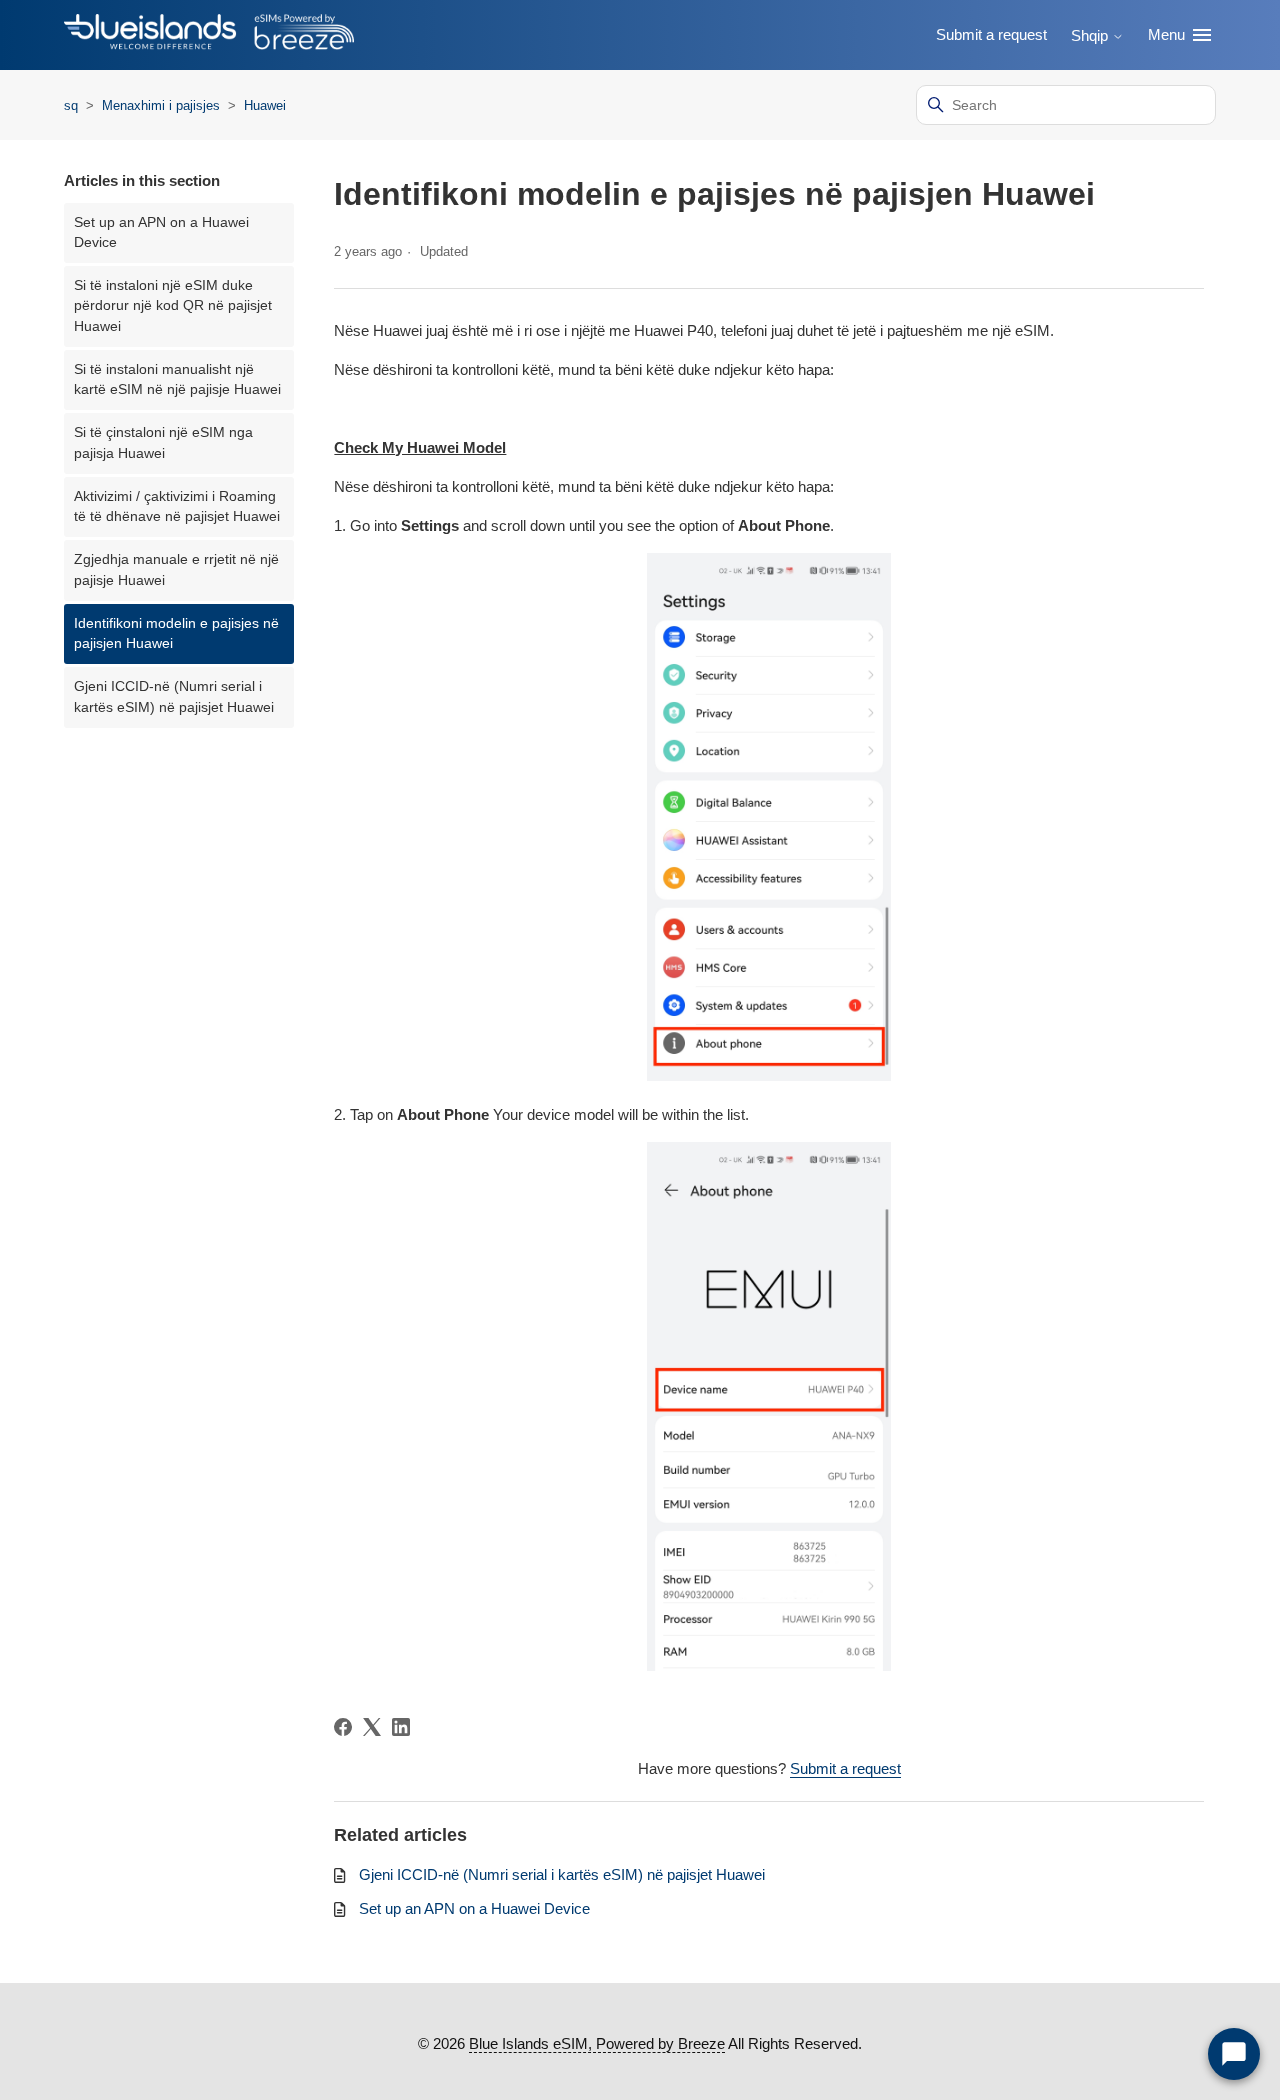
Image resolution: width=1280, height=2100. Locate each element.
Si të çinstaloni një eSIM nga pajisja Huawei (163, 442)
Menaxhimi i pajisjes (163, 105)
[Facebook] (343, 1727)
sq (71, 105)
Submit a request (991, 34)
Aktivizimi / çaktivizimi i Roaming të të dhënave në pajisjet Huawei (177, 506)
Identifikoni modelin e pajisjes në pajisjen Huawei (176, 633)
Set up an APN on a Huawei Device (161, 232)
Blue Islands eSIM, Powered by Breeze (597, 2043)
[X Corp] (372, 1727)
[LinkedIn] (401, 1727)
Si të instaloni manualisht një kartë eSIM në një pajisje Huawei (177, 379)
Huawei (265, 105)
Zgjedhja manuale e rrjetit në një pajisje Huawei (176, 569)
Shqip (1091, 35)
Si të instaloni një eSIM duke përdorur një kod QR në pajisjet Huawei (173, 306)
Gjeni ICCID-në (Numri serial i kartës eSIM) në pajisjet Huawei (174, 696)
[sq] (209, 35)
